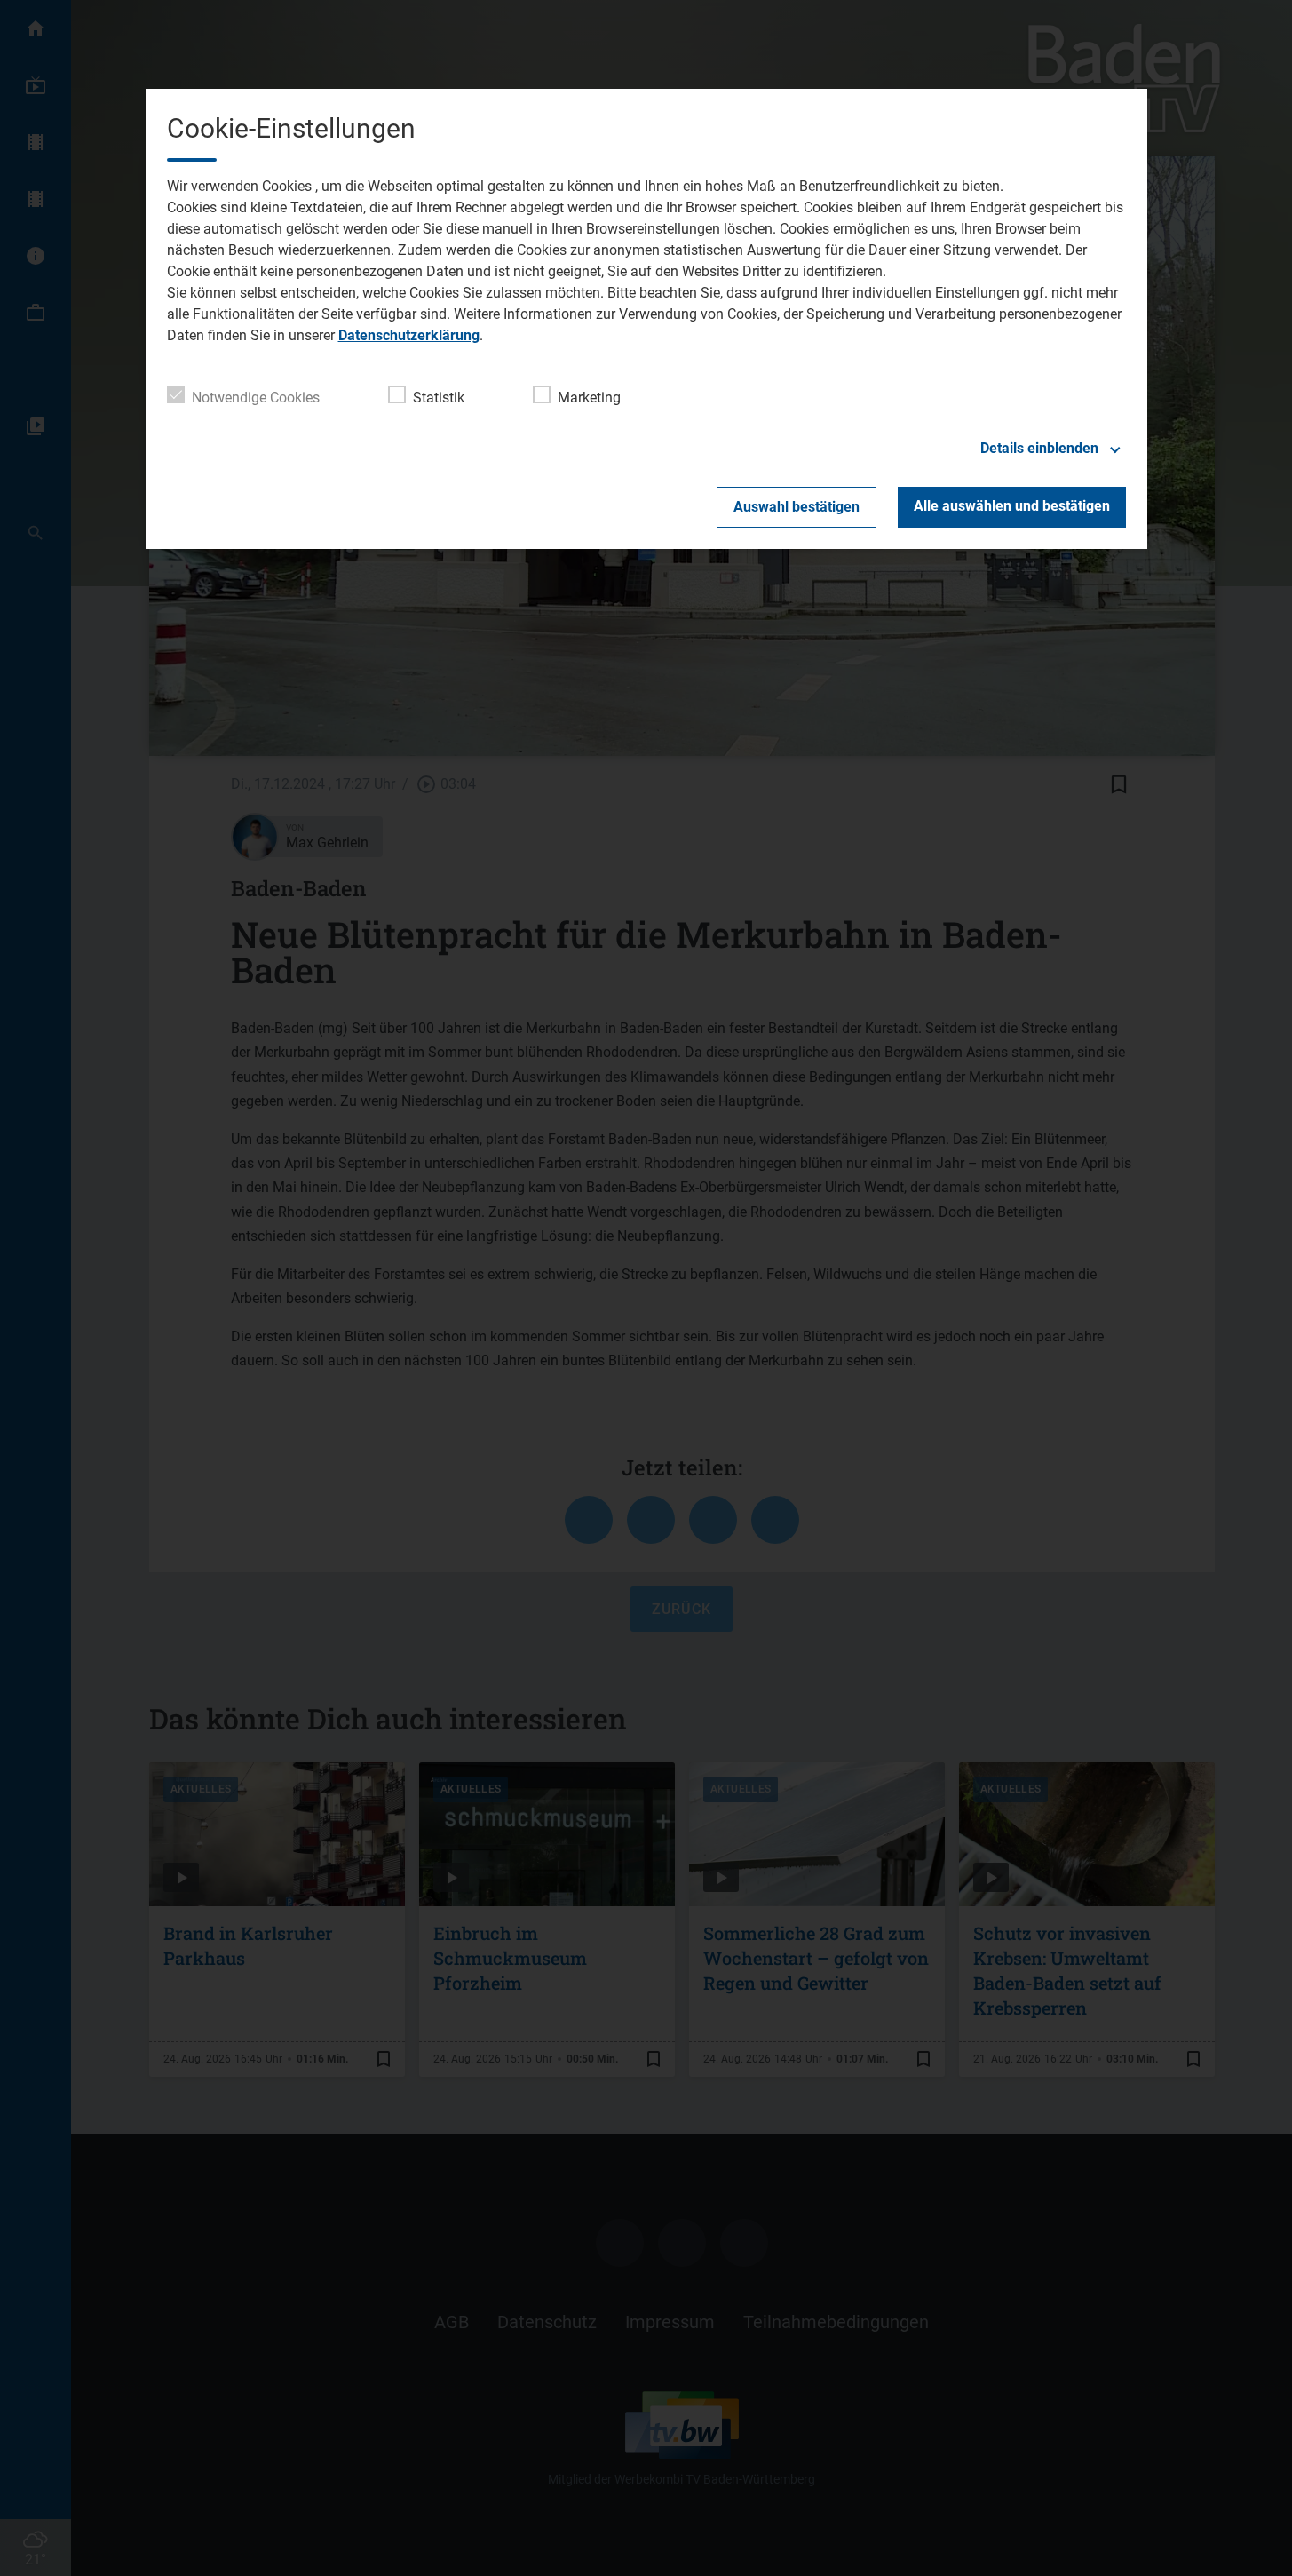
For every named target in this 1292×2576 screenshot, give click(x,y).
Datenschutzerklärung (409, 335)
